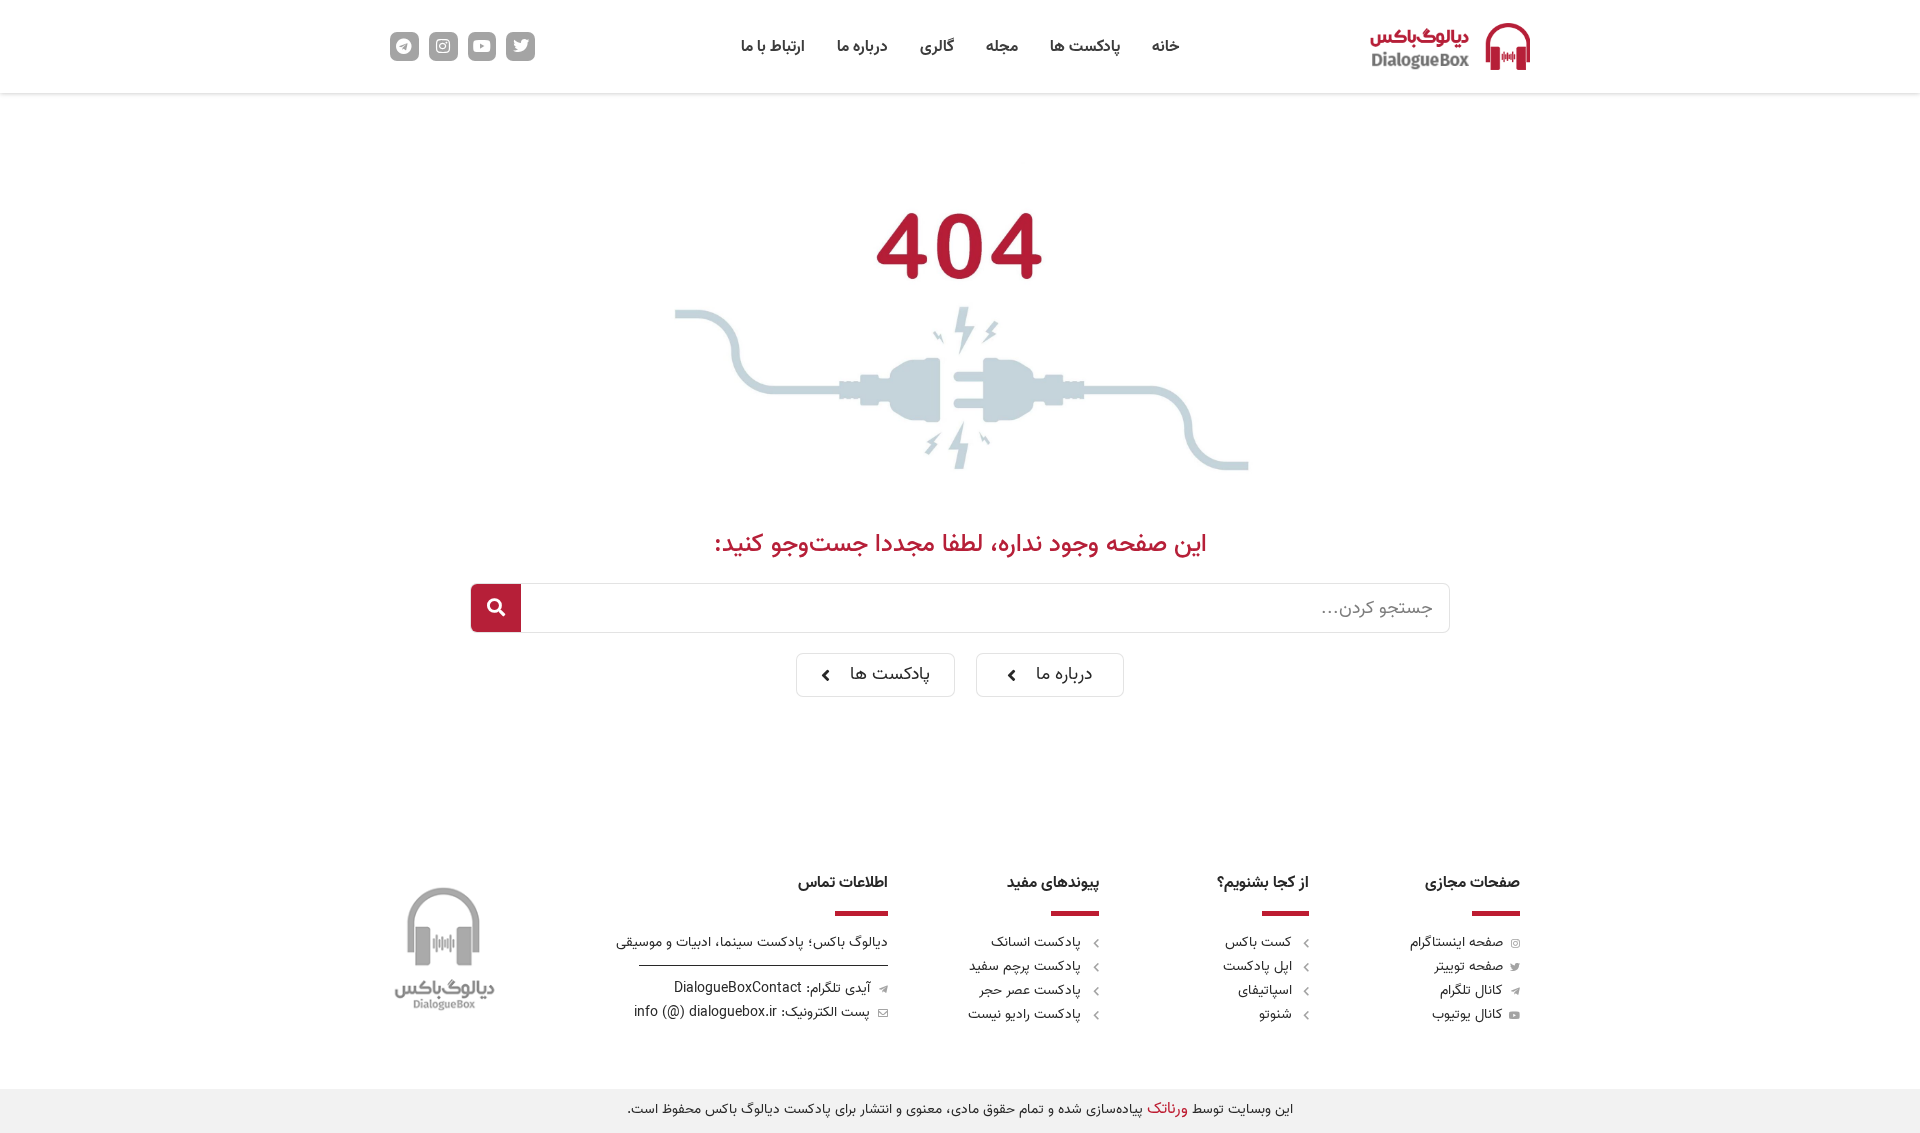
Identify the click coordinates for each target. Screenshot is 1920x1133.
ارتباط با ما (773, 47)
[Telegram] (404, 46)
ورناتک (1167, 1109)
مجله (1002, 47)
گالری (937, 47)
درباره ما (862, 47)
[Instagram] (443, 46)
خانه (1165, 47)
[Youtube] (482, 46)
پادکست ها (1085, 47)
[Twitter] (520, 46)
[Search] (496, 608)
